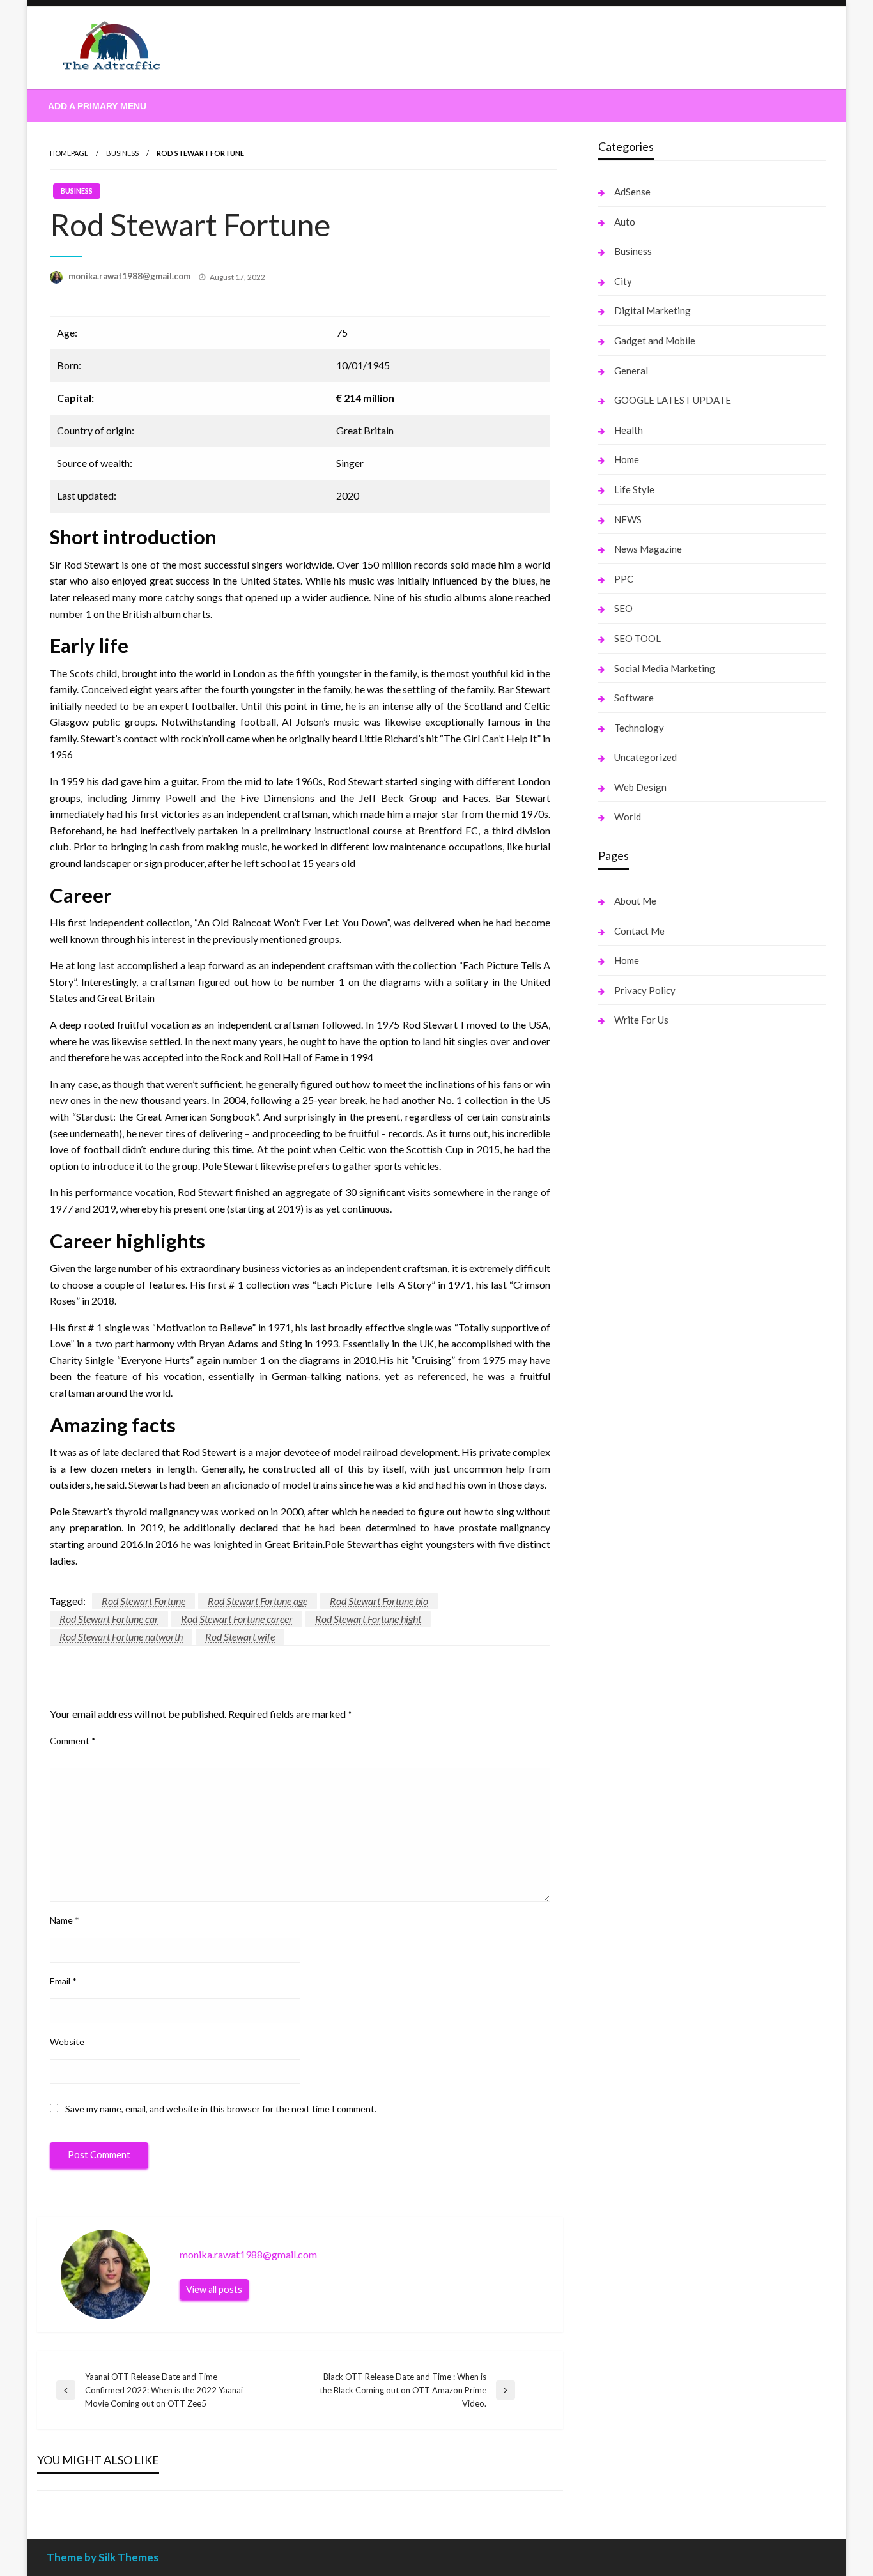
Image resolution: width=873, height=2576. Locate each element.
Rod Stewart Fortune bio (379, 1601)
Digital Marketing (653, 310)
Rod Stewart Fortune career (237, 1619)
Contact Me (639, 931)
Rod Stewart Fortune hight (368, 1619)
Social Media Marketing (665, 668)
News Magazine (648, 549)
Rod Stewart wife (240, 1637)
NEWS (628, 519)
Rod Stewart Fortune (143, 1601)
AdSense (632, 192)
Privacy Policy (645, 990)
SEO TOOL (637, 638)
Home (627, 459)
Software (634, 698)
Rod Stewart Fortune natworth (121, 1637)
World (628, 816)
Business (122, 153)
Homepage (69, 153)
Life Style (634, 489)
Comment (73, 1741)
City (623, 281)
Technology (639, 728)
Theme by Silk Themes (103, 2557)
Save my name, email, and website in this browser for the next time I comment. (221, 2109)
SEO (623, 608)
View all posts (214, 2289)
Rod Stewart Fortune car (109, 1619)
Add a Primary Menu (97, 106)
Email (63, 1981)
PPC (624, 579)
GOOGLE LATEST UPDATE (673, 400)
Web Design (640, 787)
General (631, 371)
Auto (625, 222)
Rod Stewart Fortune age (258, 1601)
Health (629, 430)
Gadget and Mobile (655, 341)
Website (67, 2042)
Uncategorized (645, 757)
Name (65, 1920)
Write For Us (641, 1020)
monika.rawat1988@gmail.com (130, 276)
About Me (635, 901)
